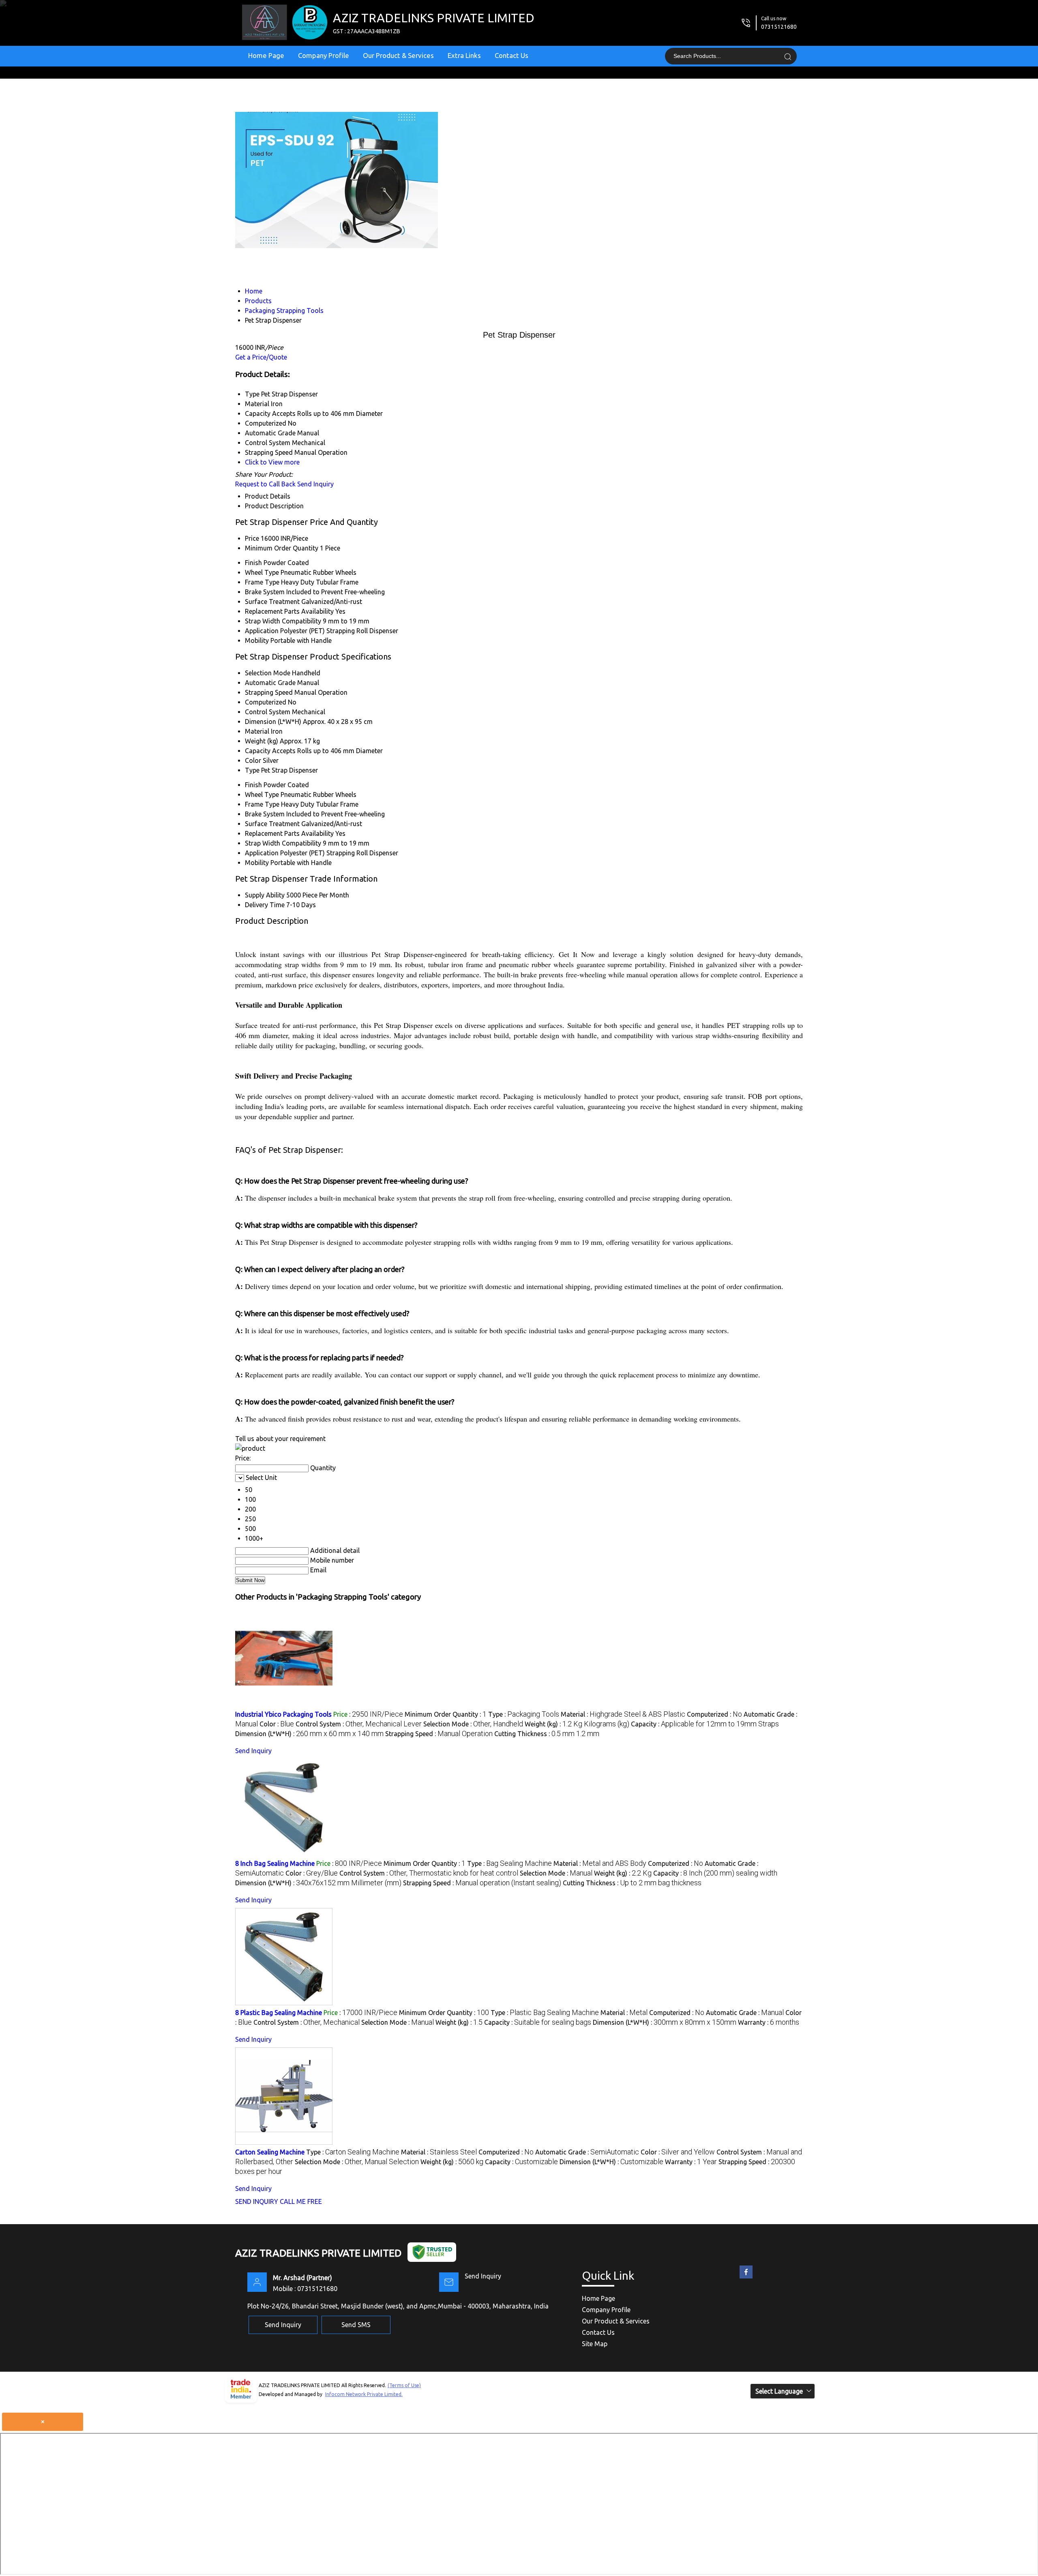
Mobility (257, 640)
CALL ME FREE (301, 2201)
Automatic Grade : (745, 2013)
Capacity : (705, 1724)
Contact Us (511, 55)
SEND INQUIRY (257, 2201)
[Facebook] (746, 2278)
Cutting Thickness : (547, 1734)
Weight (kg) (262, 741)
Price (252, 538)
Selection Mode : (473, 1724)
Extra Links (464, 55)
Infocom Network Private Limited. (364, 2394)
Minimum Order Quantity (282, 548)
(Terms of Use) (404, 2385)
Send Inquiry (315, 484)
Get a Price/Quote (261, 357)
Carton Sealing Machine (270, 2152)
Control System (268, 712)
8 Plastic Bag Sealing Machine (279, 2013)
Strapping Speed (269, 692)
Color (253, 760)
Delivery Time (265, 905)
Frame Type (262, 582)
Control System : (359, 1724)
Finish (253, 563)
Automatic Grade (270, 683)
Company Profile (324, 55)
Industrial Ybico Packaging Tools (283, 1714)
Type (252, 770)
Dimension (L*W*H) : (309, 1734)
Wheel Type (262, 572)
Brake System (265, 592)
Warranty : (769, 2022)
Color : (277, 1724)
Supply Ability (265, 895)
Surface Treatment (272, 602)
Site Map (595, 2344)
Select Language (779, 2391)
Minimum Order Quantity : (446, 1714)
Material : (623, 1714)
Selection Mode (268, 673)
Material (257, 731)
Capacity (258, 751)
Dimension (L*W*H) (273, 722)
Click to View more (272, 462)
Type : (524, 1714)
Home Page (266, 55)
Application (262, 631)
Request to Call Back (265, 484)
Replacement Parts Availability (289, 611)
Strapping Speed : (439, 1734)
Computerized (266, 702)
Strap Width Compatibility (283, 621)
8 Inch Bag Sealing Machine (275, 1863)
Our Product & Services (398, 55)
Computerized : (714, 1714)
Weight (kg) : (577, 1724)
